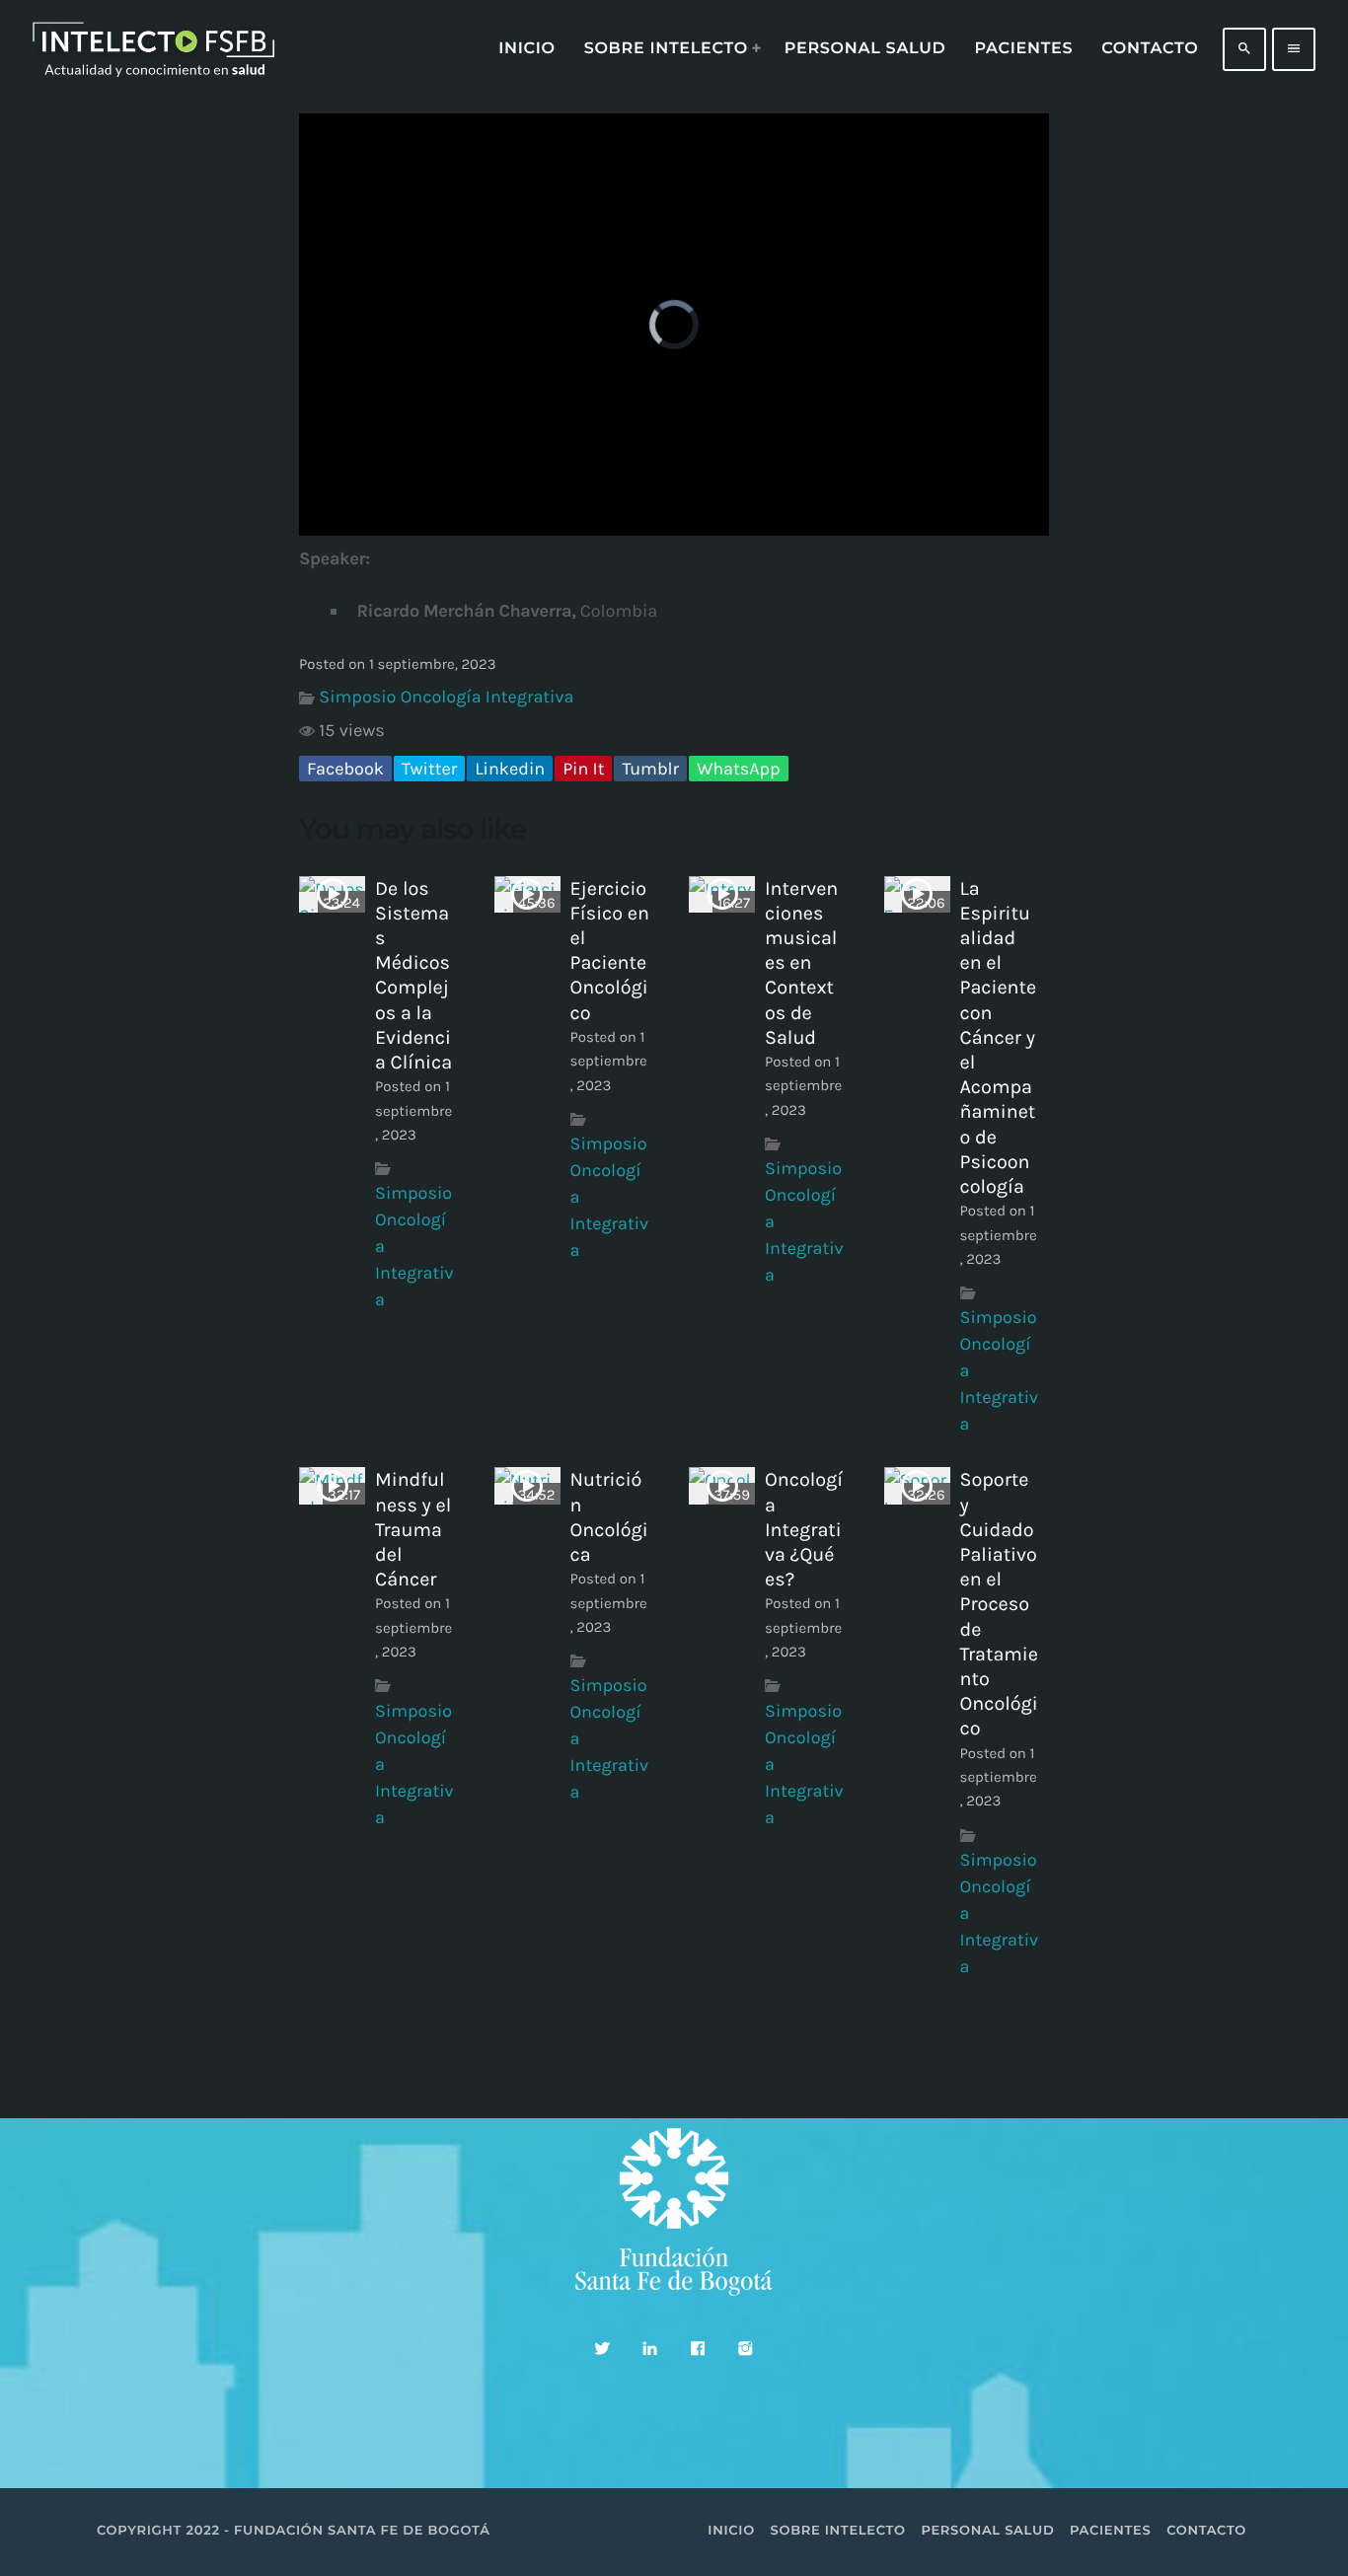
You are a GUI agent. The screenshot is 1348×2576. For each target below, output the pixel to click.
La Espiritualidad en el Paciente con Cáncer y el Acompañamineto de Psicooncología (999, 1037)
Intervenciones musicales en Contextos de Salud (801, 963)
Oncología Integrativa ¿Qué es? (804, 1529)
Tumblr (650, 769)
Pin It (583, 769)
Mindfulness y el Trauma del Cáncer (413, 1529)
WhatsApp (738, 769)
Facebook (345, 769)
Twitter (429, 769)
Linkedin (510, 769)
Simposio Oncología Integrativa (446, 697)
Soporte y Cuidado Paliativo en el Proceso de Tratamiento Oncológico (999, 1604)
